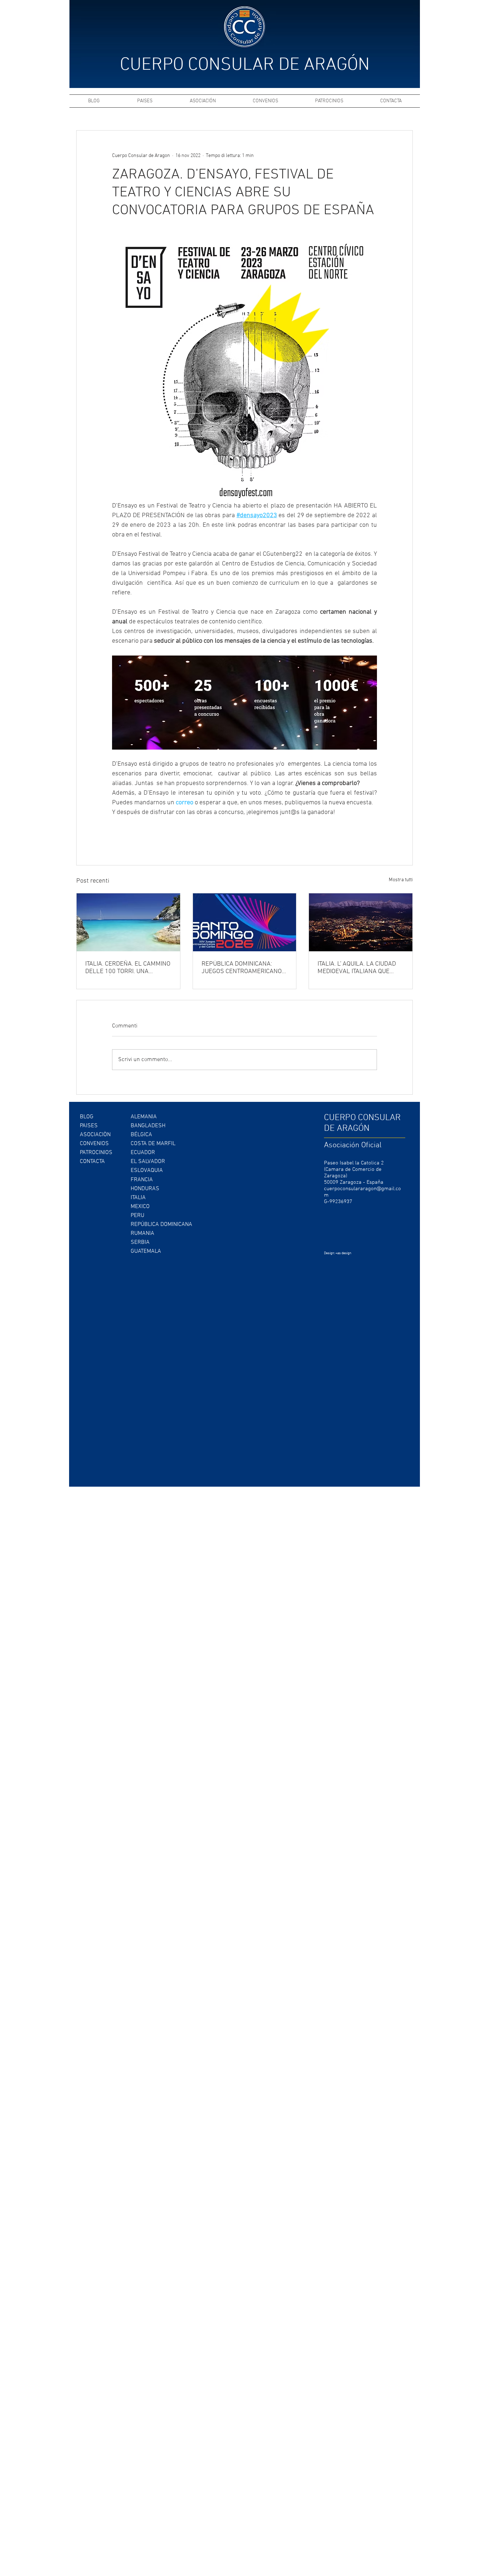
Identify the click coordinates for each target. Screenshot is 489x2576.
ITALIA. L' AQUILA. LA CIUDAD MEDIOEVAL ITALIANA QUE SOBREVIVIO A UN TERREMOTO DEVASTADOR (360, 968)
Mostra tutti (401, 880)
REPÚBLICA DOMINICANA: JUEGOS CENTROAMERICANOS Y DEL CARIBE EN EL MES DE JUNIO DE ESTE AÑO (244, 968)
